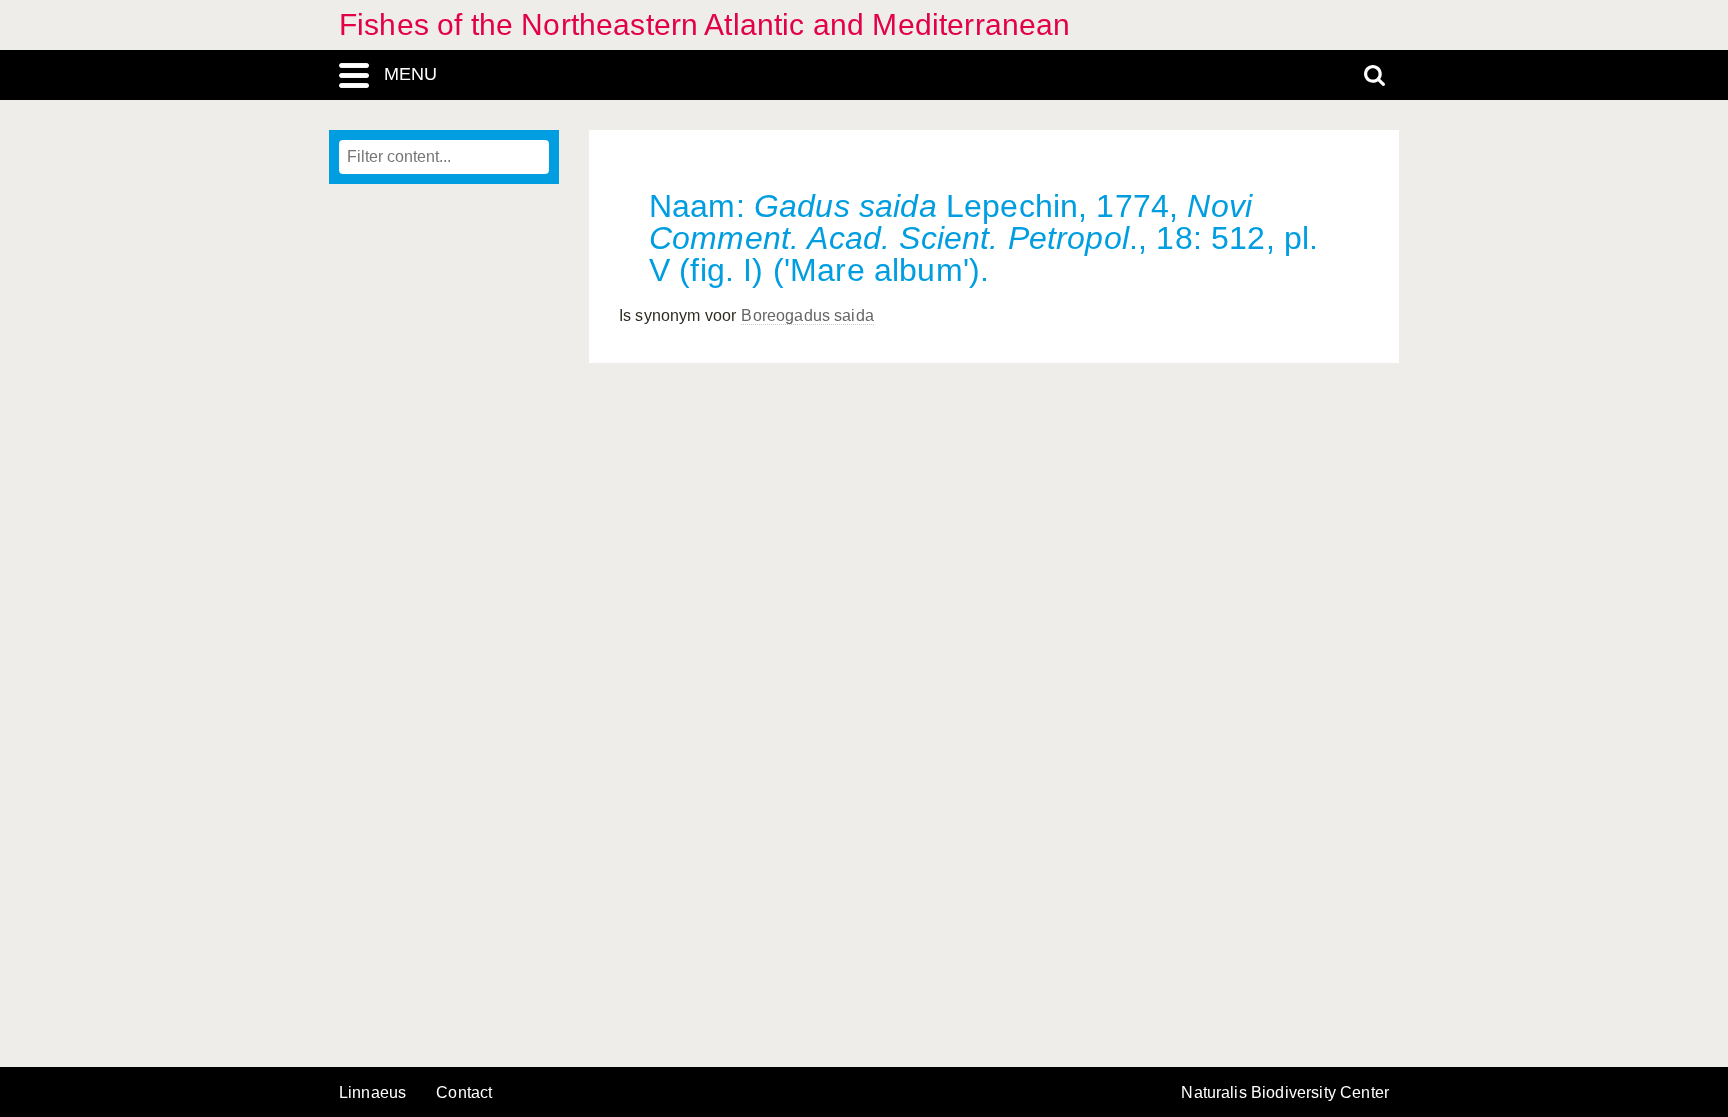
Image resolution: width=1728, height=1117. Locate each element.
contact (464, 1092)
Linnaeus (372, 1093)
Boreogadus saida (807, 315)
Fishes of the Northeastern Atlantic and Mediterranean (704, 24)
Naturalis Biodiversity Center (1285, 1093)
